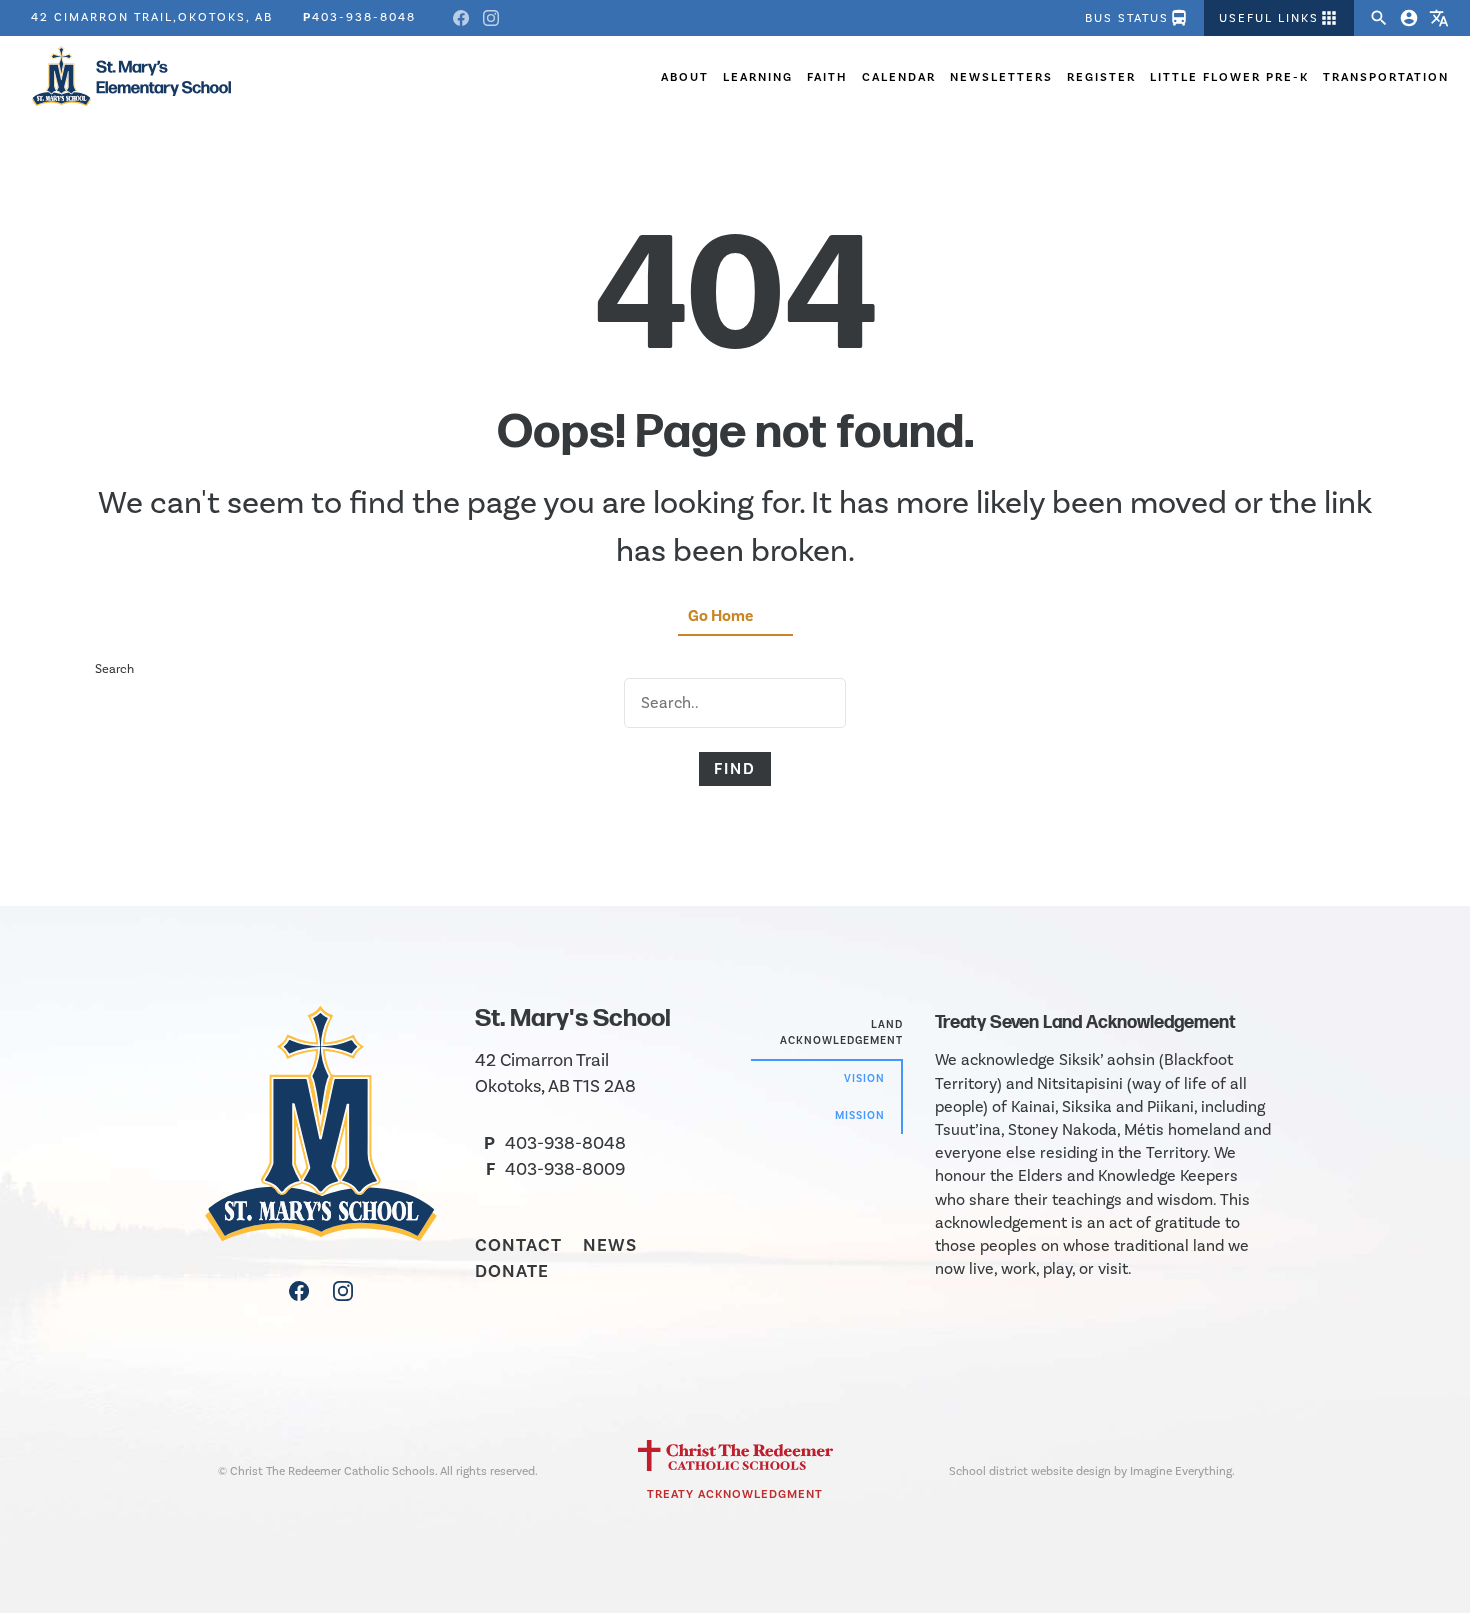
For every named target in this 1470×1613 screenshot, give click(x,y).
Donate (512, 1271)
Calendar (899, 77)
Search (114, 668)
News (610, 1245)
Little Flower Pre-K (1229, 77)
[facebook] (301, 1295)
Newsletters (1001, 77)
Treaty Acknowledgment (735, 1494)
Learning (758, 77)
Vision (864, 1078)
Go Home (720, 616)
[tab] (827, 1033)
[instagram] (343, 1295)
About (685, 77)
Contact (518, 1245)
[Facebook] (461, 18)
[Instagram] (491, 18)
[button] (1279, 18)
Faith (827, 77)
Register (1101, 77)
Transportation (1386, 77)
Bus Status (1137, 18)
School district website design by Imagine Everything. (1092, 1471)
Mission (860, 1115)
